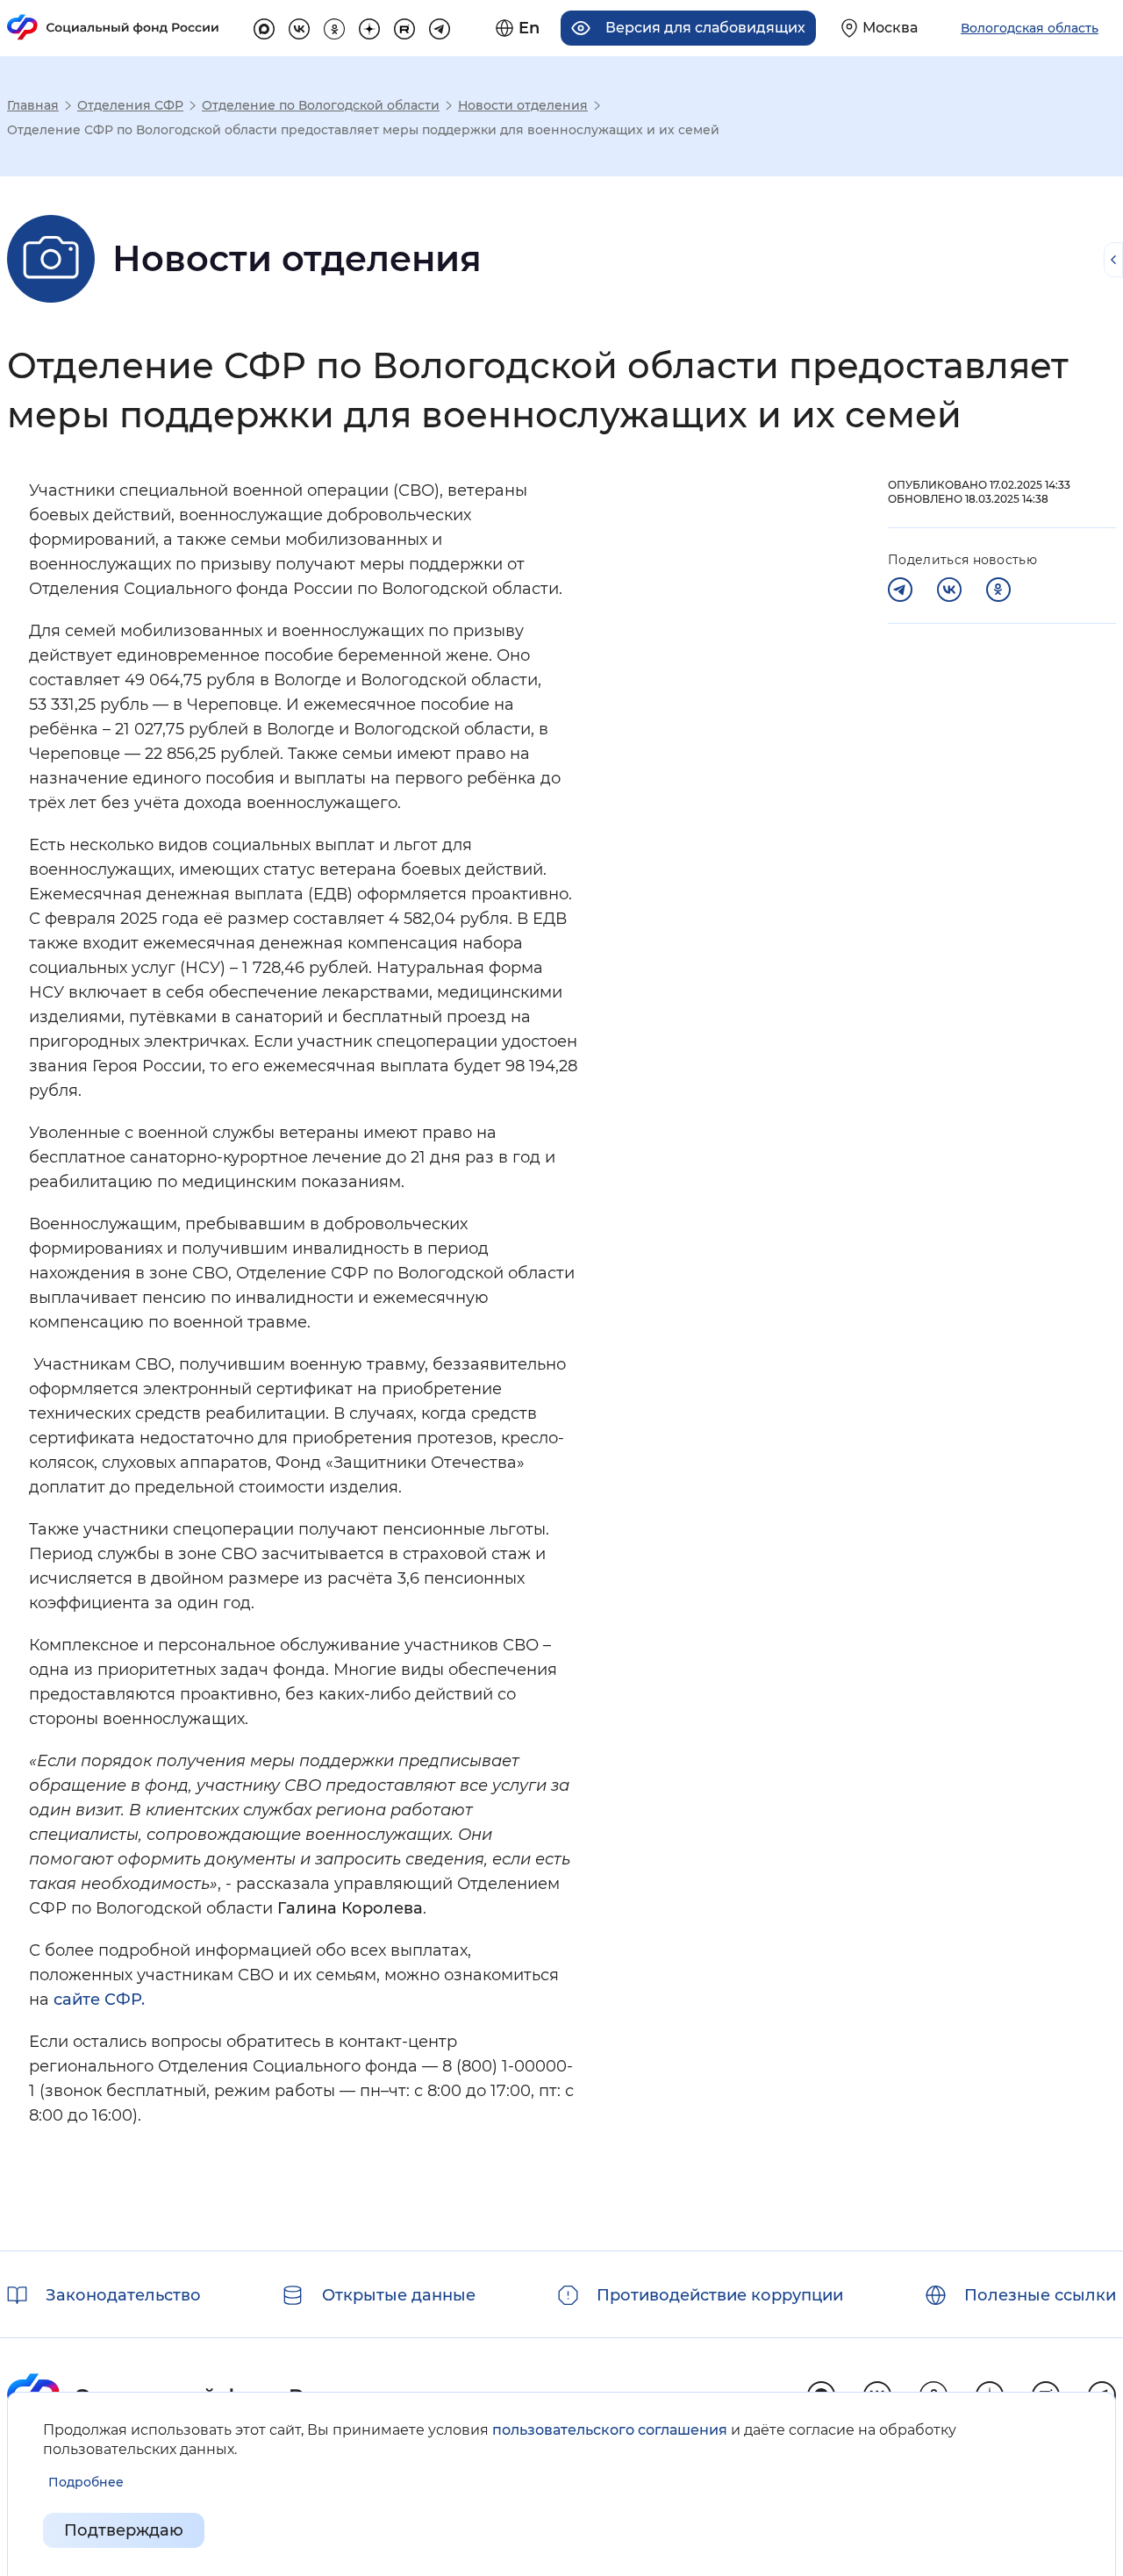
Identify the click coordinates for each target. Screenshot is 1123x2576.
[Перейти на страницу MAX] (264, 26)
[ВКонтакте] (949, 590)
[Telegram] (900, 590)
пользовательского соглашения (610, 2430)
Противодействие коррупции (720, 2295)
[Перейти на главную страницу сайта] (113, 27)
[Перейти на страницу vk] (299, 26)
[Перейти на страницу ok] (334, 26)
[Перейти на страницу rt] (404, 26)
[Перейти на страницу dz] (369, 26)
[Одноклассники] (998, 590)
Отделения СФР (130, 105)
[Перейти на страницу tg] (440, 26)
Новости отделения (523, 105)
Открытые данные (399, 2295)
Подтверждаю (124, 2530)
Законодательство (123, 2295)
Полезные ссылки (1040, 2295)
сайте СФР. (99, 2000)
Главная (33, 105)
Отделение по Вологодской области (321, 105)
